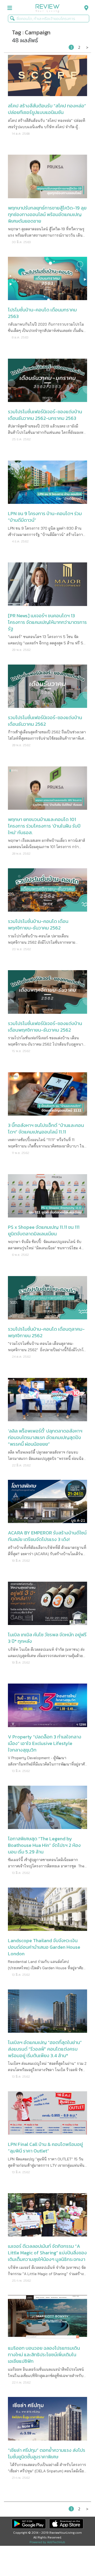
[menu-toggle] (10, 8)
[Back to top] (78, 2559)
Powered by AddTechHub (47, 2542)
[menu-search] (85, 8)
